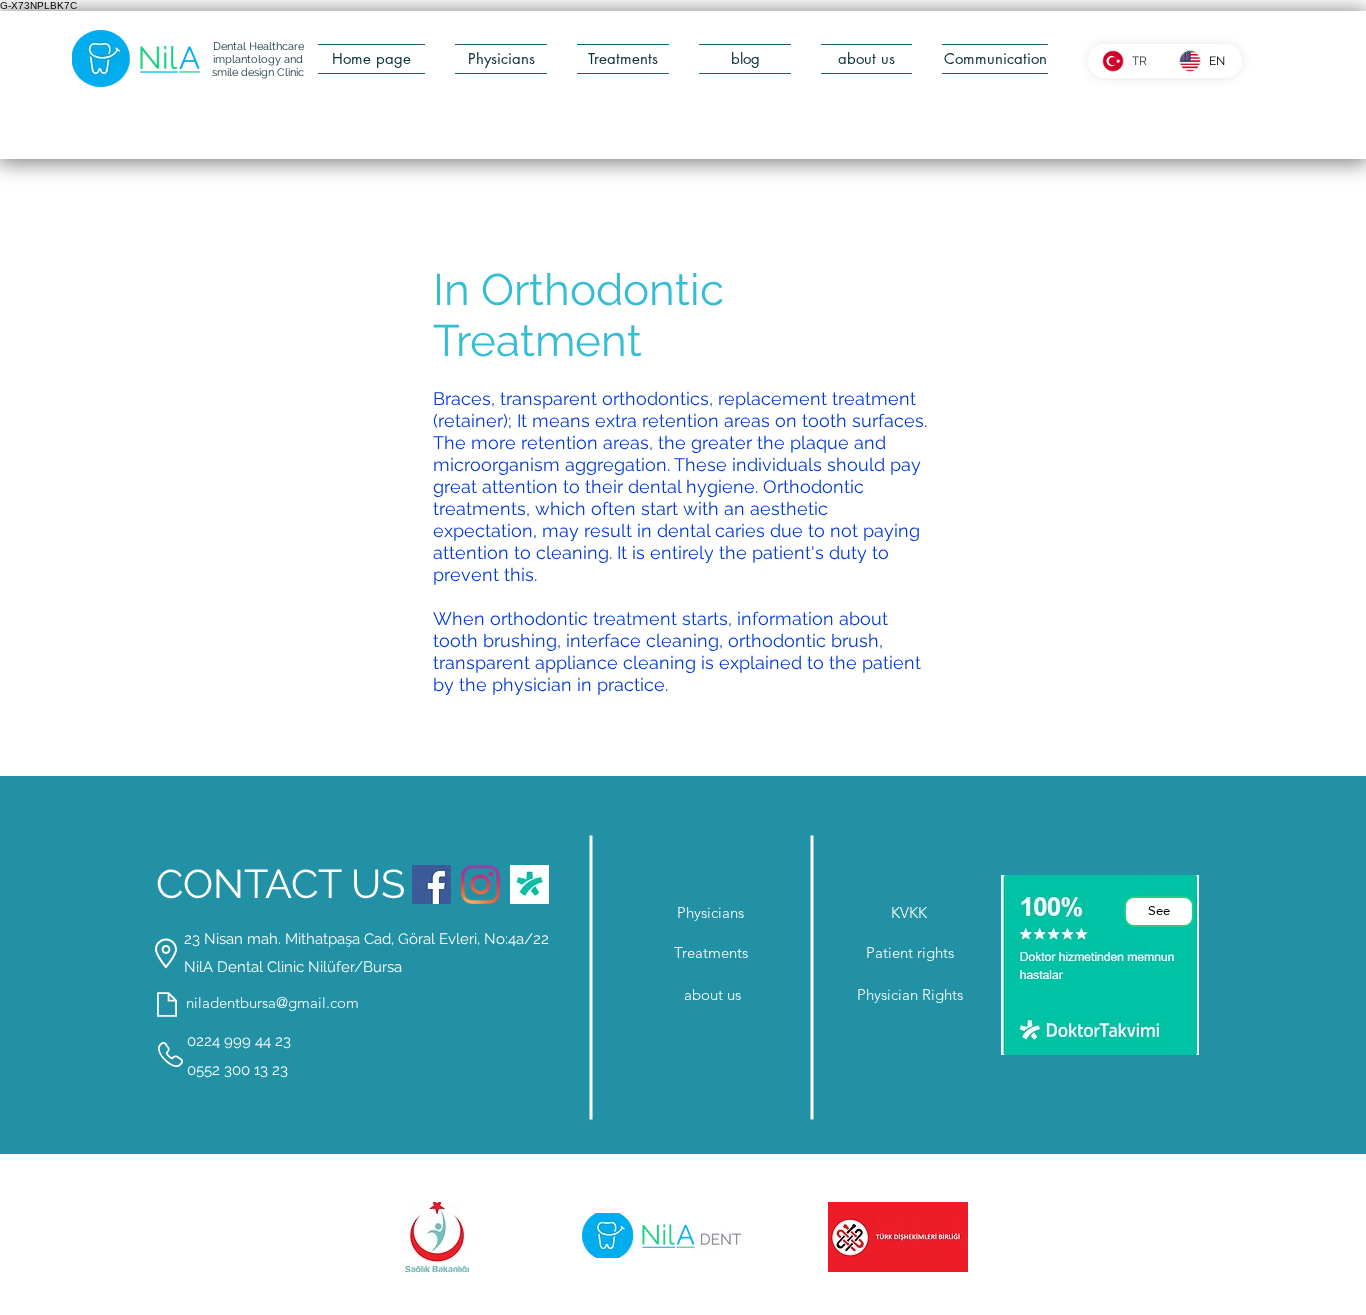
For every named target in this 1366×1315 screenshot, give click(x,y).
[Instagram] (480, 884)
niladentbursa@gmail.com (272, 1002)
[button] (745, 59)
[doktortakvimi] (529, 884)
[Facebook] (431, 884)
